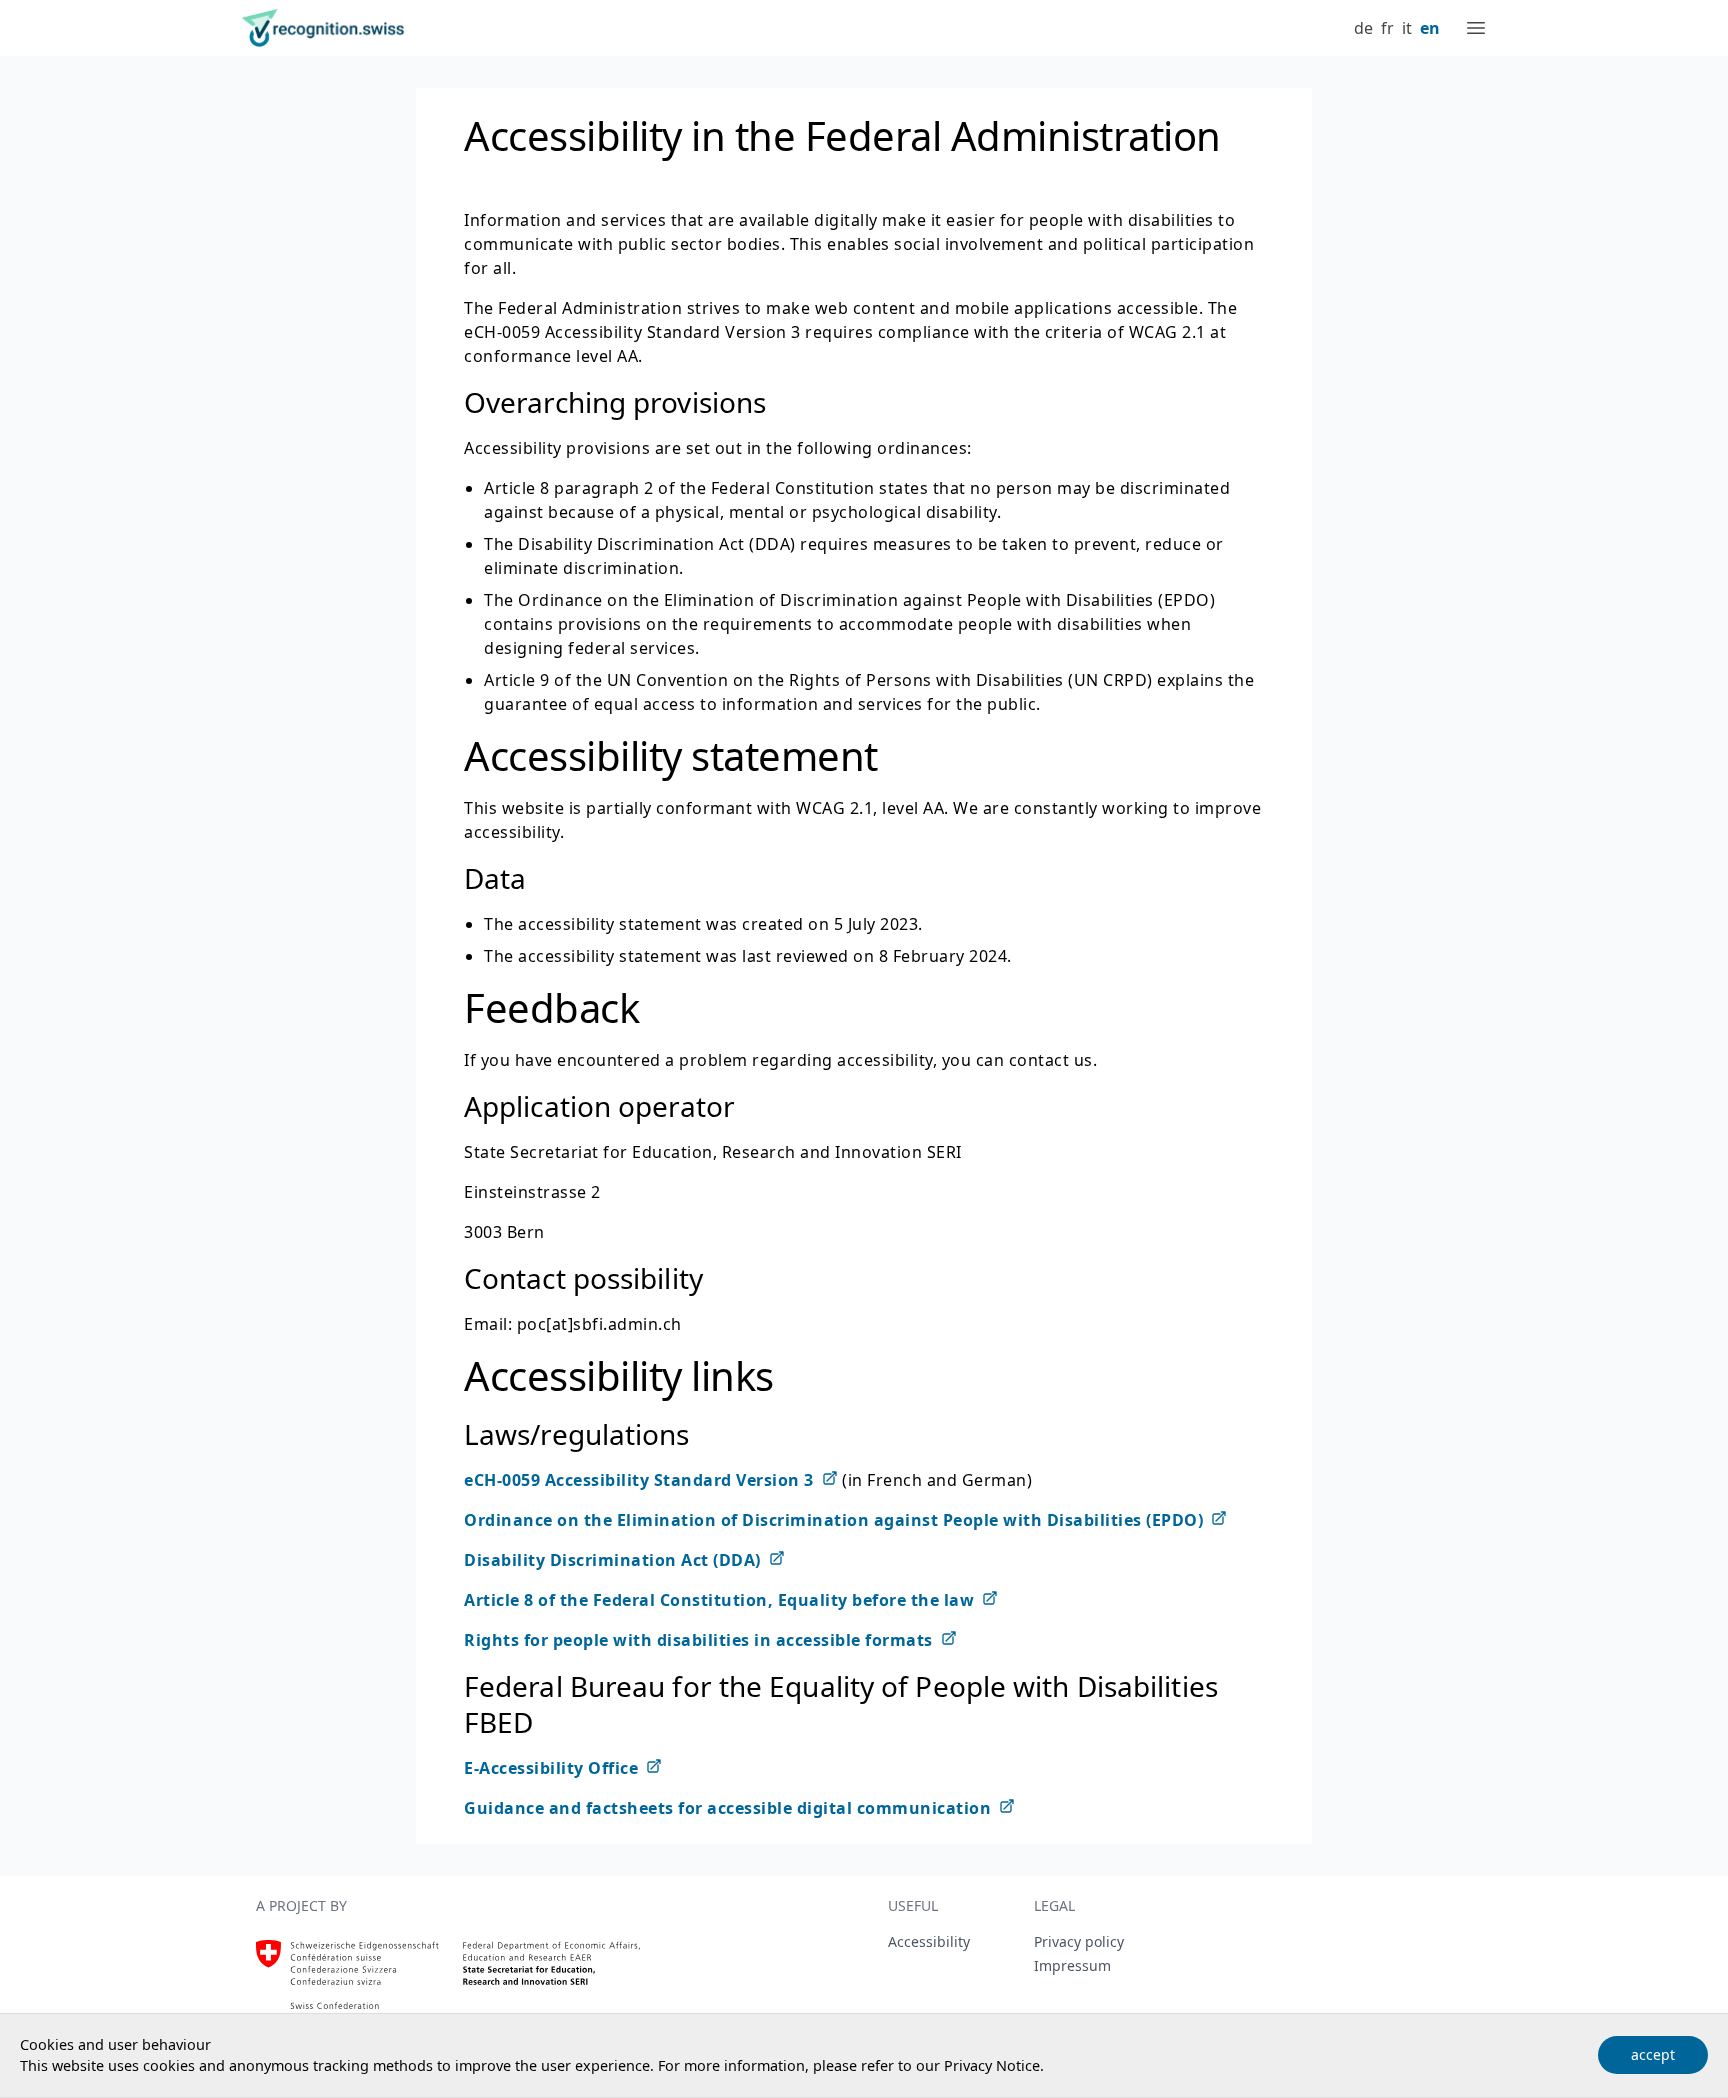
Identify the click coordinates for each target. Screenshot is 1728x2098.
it (1407, 28)
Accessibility (929, 1941)
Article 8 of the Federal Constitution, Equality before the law (719, 1600)
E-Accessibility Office (551, 1768)
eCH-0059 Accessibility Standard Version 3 (639, 1480)
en (1430, 28)
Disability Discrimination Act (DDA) (612, 1560)
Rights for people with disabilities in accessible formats (698, 1640)
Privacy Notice (992, 2065)
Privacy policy (1079, 1941)
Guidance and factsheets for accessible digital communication (727, 1808)
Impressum (1072, 1965)
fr (1387, 28)
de (1363, 28)
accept (1653, 2054)
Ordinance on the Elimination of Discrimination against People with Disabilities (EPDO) (833, 1520)
